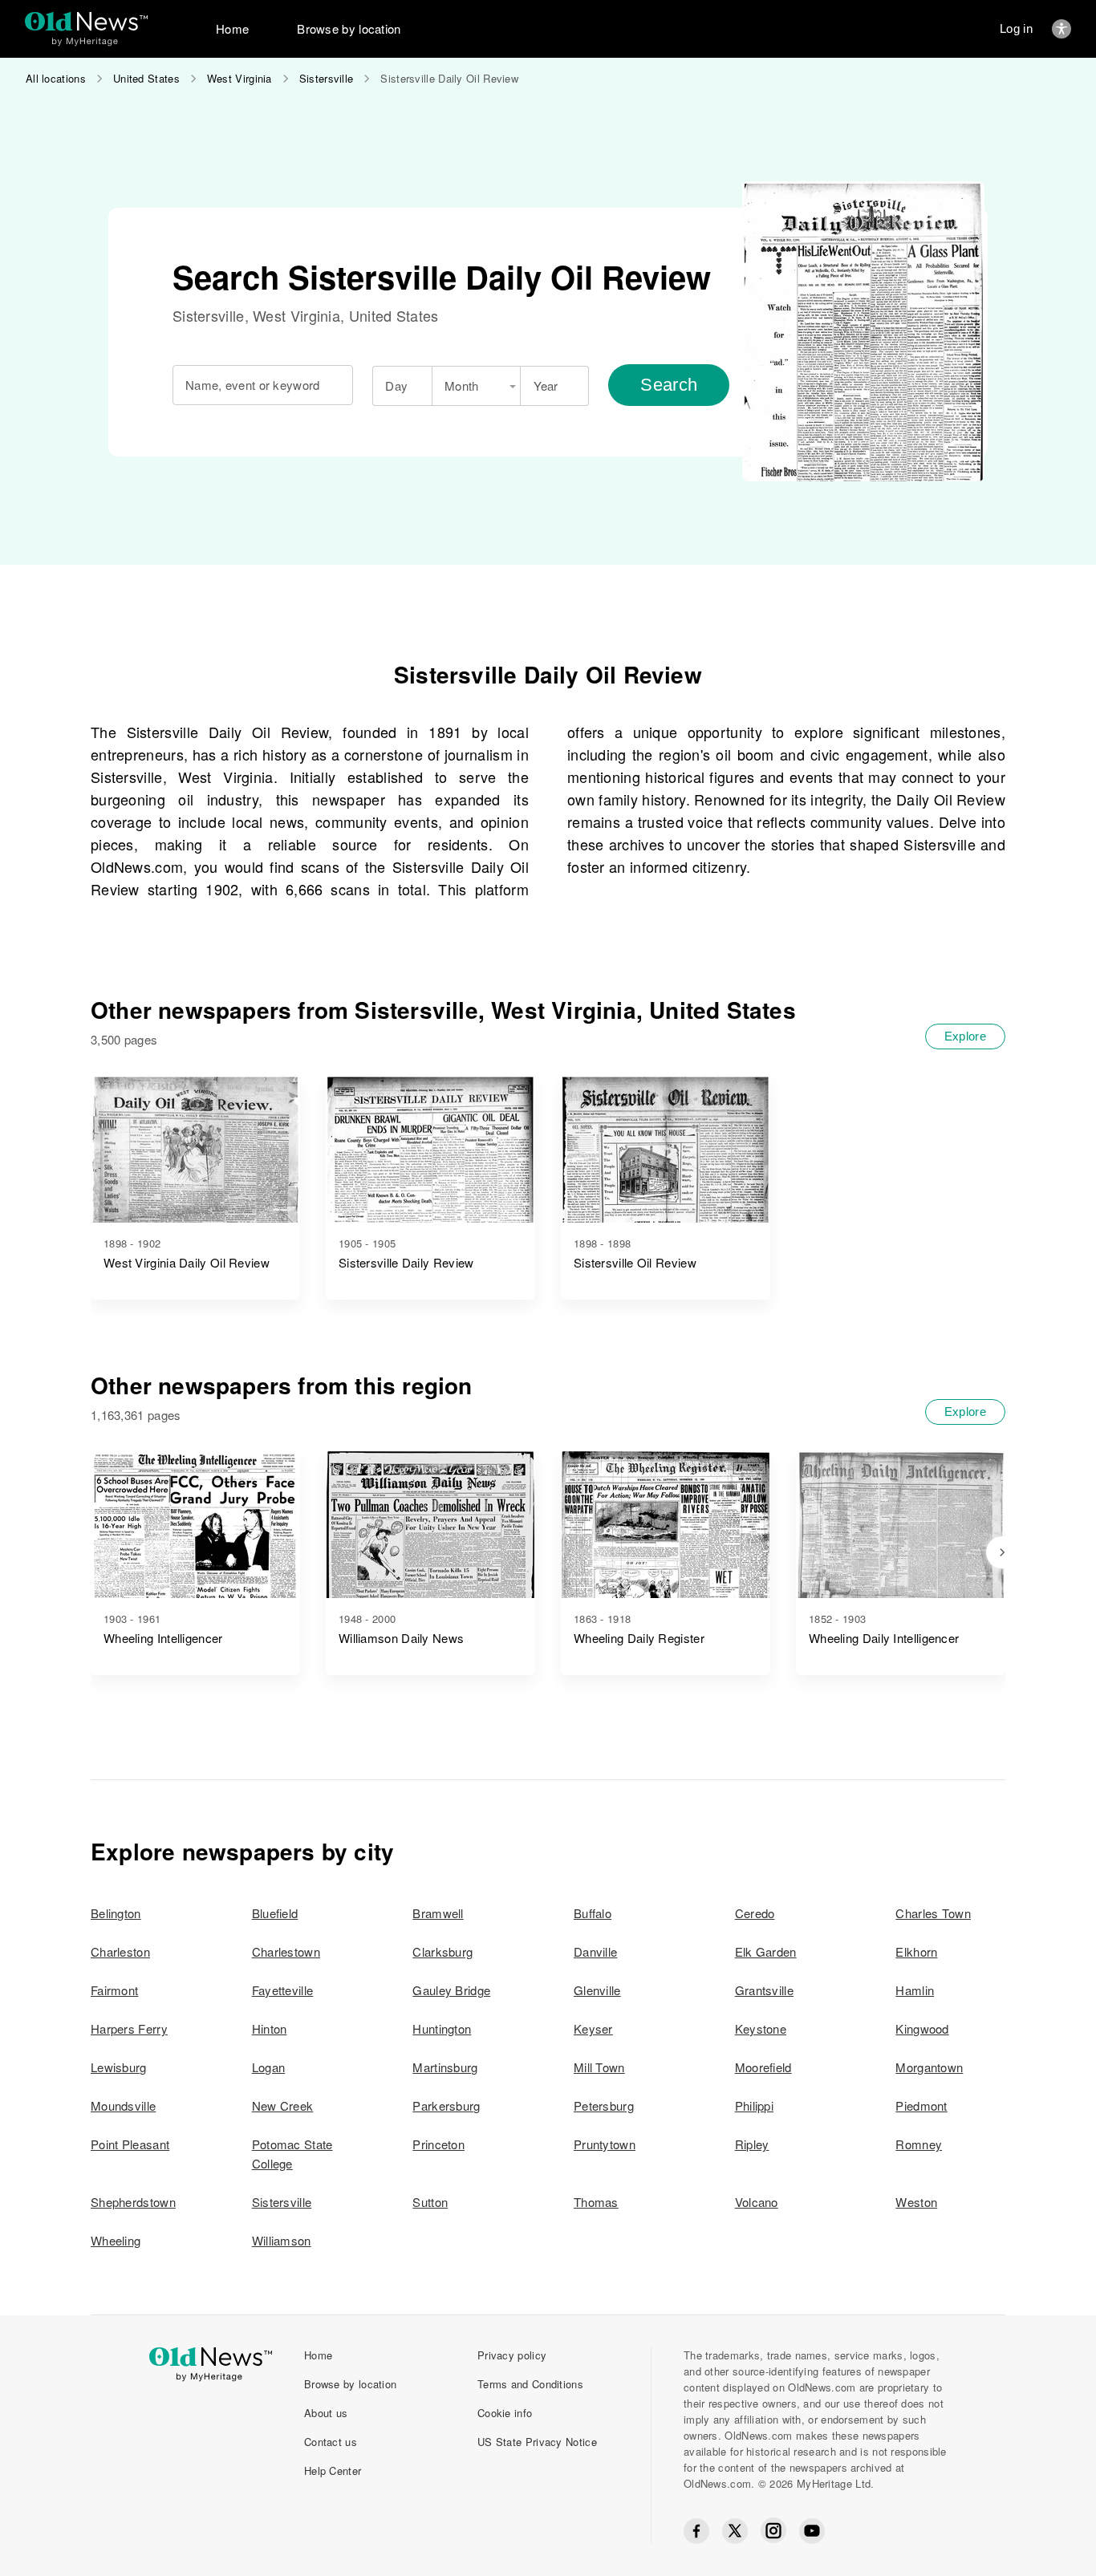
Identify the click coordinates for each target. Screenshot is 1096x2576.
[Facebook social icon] (696, 2531)
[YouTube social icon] (812, 2531)
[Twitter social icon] (735, 2531)
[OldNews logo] (86, 21)
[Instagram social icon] (773, 2531)
